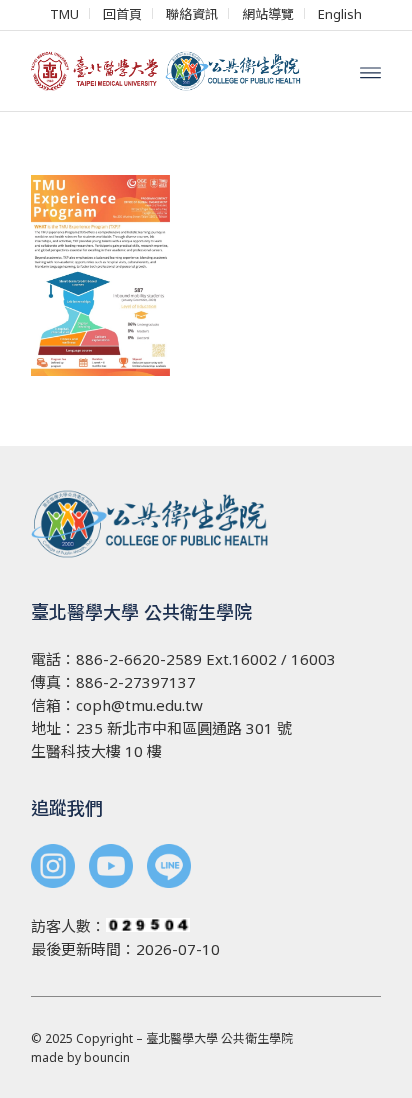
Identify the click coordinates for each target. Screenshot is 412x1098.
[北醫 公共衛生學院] (171, 71)
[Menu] (370, 71)
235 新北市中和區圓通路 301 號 (184, 728)
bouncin (107, 1057)
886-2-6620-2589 (139, 659)
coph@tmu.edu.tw (139, 705)
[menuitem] (65, 13)
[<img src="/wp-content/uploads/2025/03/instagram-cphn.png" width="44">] (53, 868)
